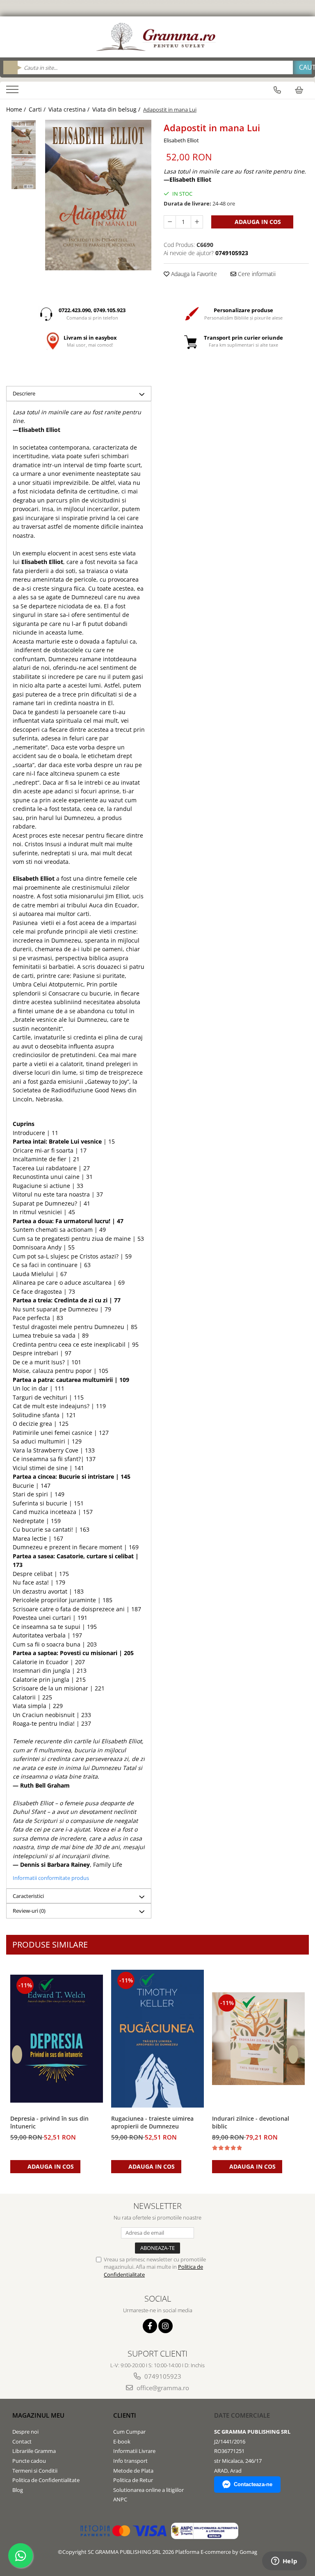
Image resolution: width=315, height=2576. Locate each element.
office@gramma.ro (162, 2388)
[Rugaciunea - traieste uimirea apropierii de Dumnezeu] (157, 2039)
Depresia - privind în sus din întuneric (49, 2122)
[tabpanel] (98, 195)
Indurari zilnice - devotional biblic (251, 2122)
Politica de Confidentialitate (46, 2480)
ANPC (120, 2499)
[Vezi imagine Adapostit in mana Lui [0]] (24, 137)
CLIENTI (125, 2415)
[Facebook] (150, 2326)
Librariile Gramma (34, 2451)
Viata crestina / (70, 109)
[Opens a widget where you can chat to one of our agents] (284, 2562)
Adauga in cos (257, 222)
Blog (18, 2490)
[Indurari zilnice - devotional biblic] (258, 2039)
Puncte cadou (29, 2461)
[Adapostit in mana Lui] (98, 195)
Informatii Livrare (134, 2451)
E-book (122, 2441)
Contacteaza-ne (253, 2484)
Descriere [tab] (24, 393)
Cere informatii (256, 274)
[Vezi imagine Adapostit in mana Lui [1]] (24, 172)
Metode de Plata (133, 2471)
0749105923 (162, 2376)
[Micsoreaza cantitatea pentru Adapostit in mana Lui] (170, 222)
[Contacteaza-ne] (277, 90)
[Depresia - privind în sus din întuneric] (57, 2039)
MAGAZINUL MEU (38, 2415)
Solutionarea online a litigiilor (148, 2490)
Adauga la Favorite (193, 274)
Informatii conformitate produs (51, 1878)
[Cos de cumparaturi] (299, 90)
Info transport (130, 2461)
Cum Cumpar (129, 2432)
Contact (22, 2441)
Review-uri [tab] (29, 1911)
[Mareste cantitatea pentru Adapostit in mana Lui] (197, 222)
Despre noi (25, 2432)
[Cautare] (302, 67)
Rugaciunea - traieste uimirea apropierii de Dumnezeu (152, 2122)
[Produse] (13, 92)
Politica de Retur (133, 2480)
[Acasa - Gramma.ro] (157, 37)
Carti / (38, 109)
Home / (17, 109)
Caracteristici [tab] (28, 1896)
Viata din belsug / (117, 109)
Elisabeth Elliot (181, 140)
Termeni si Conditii (35, 2471)
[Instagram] (165, 2326)
